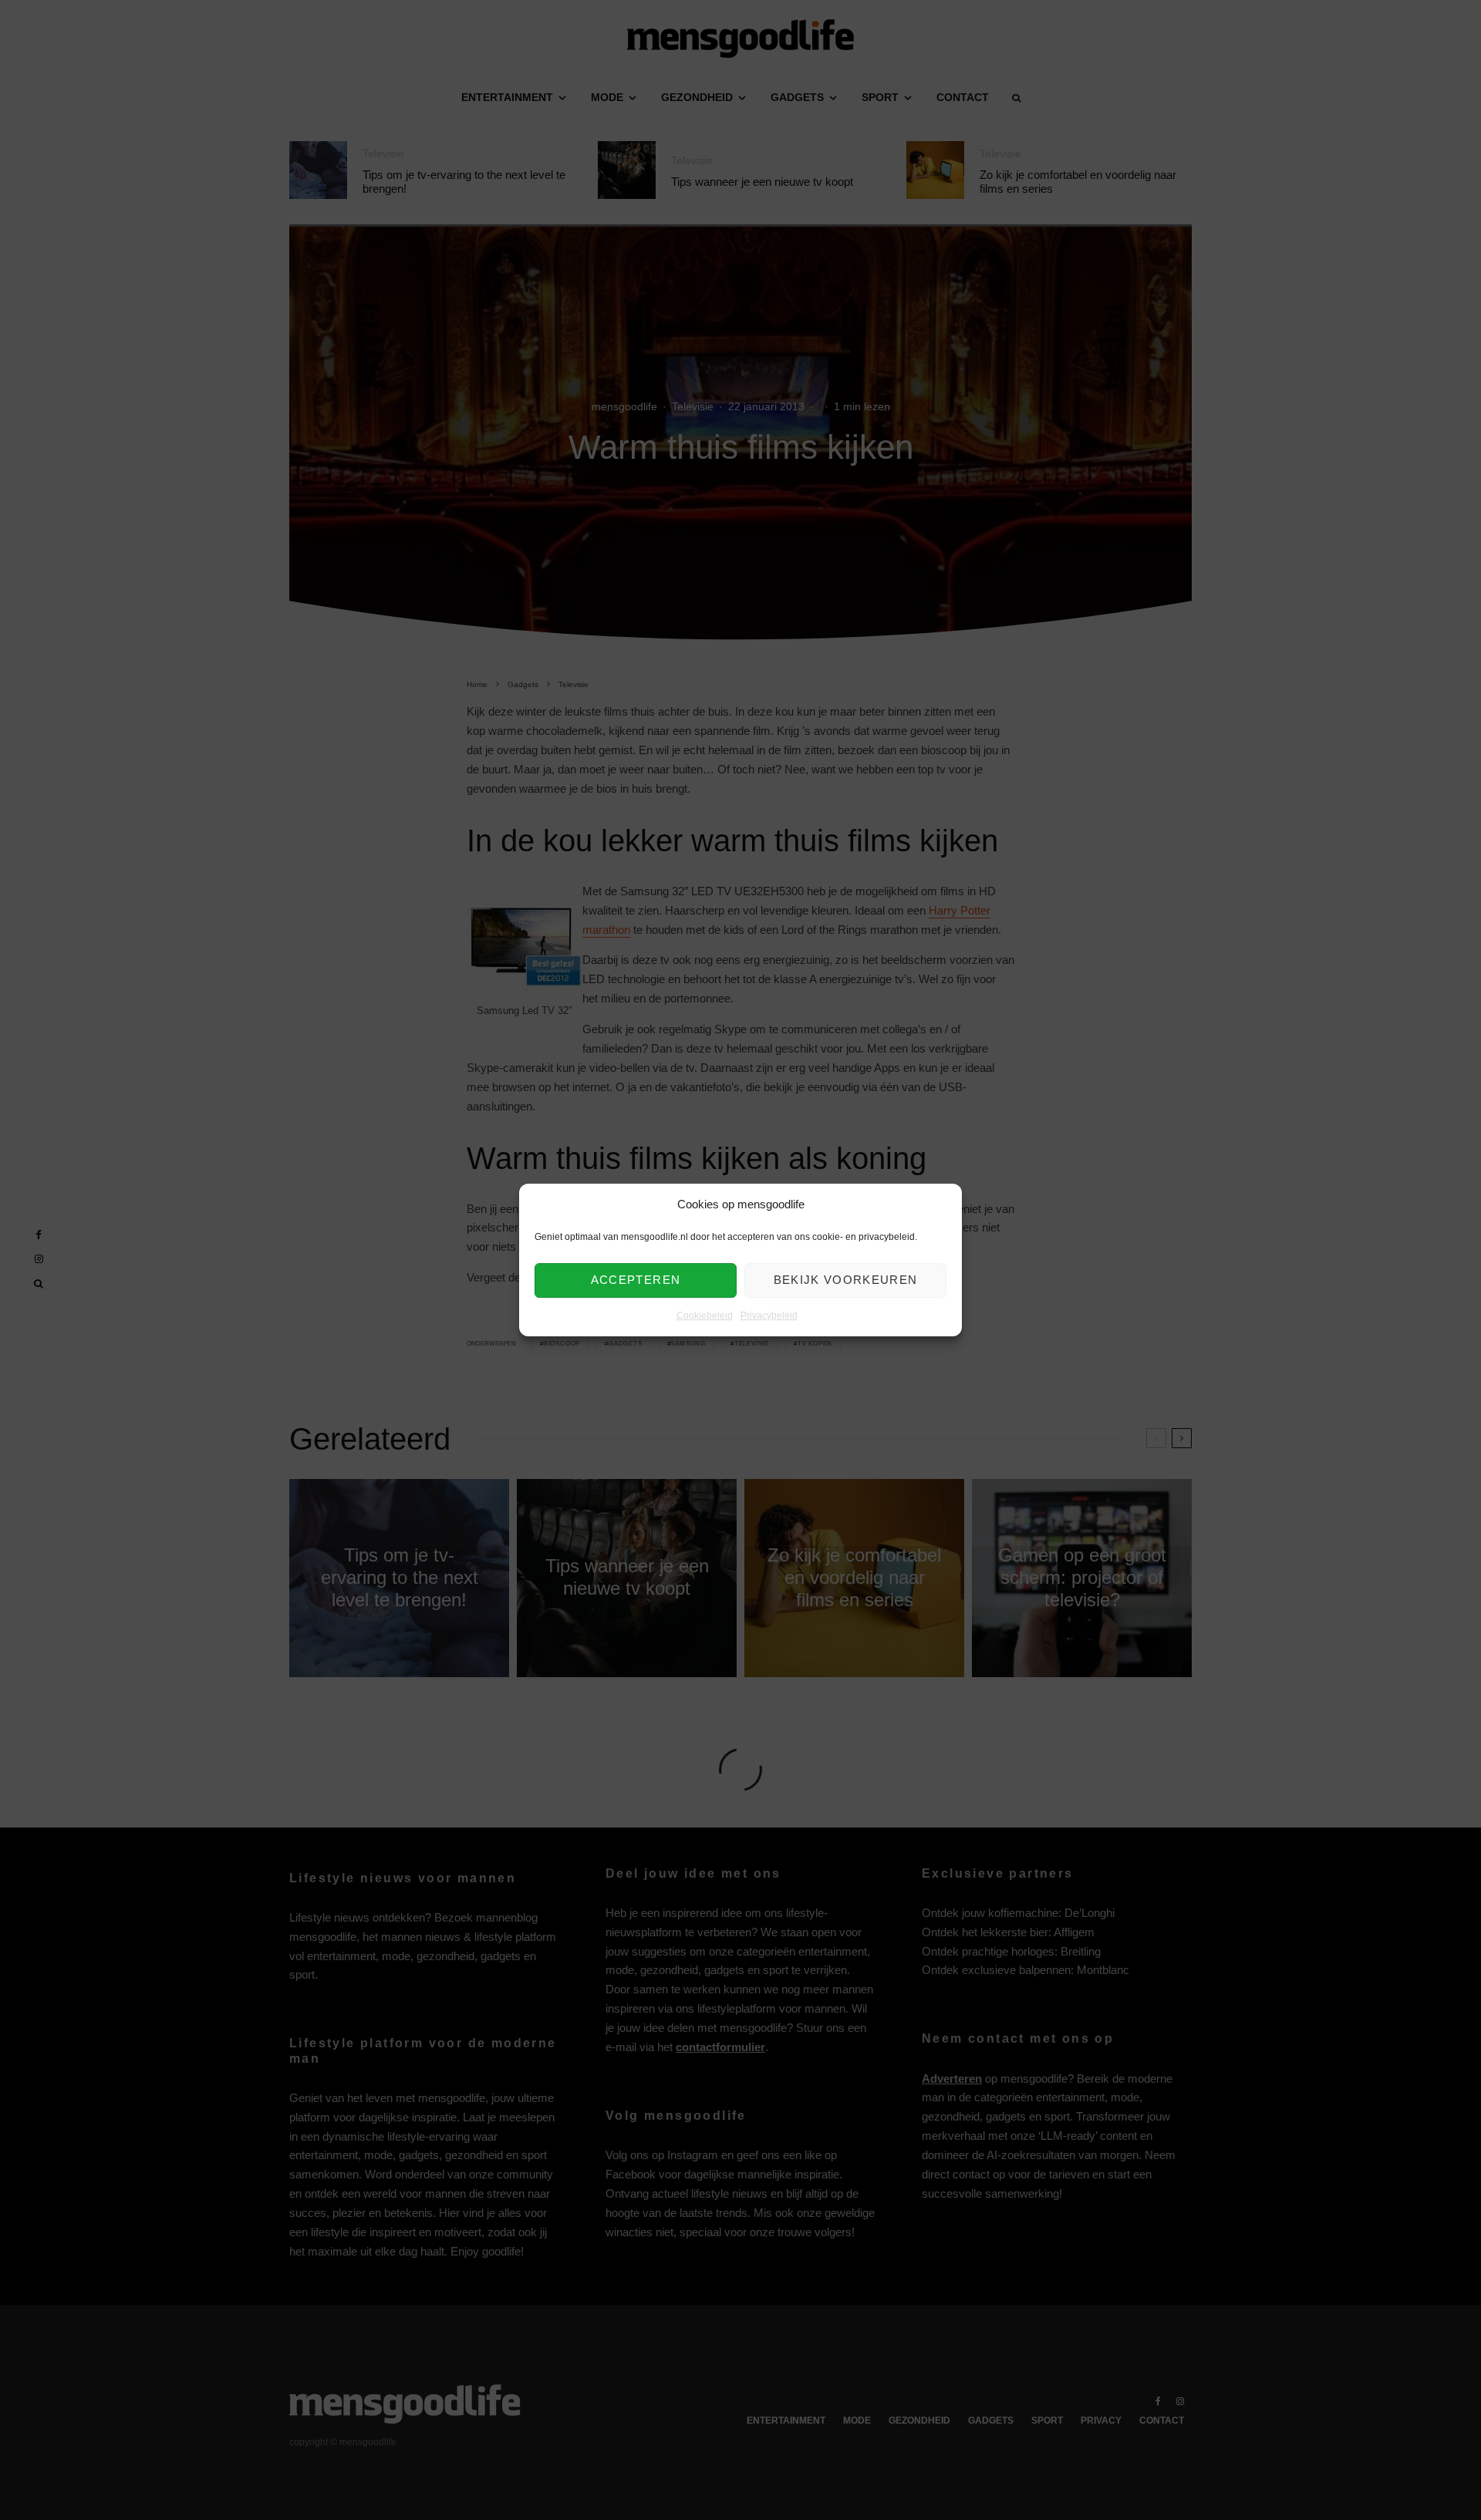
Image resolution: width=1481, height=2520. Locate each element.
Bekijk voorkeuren (846, 1280)
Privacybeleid (769, 1316)
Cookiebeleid (705, 1316)
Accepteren (636, 1280)
